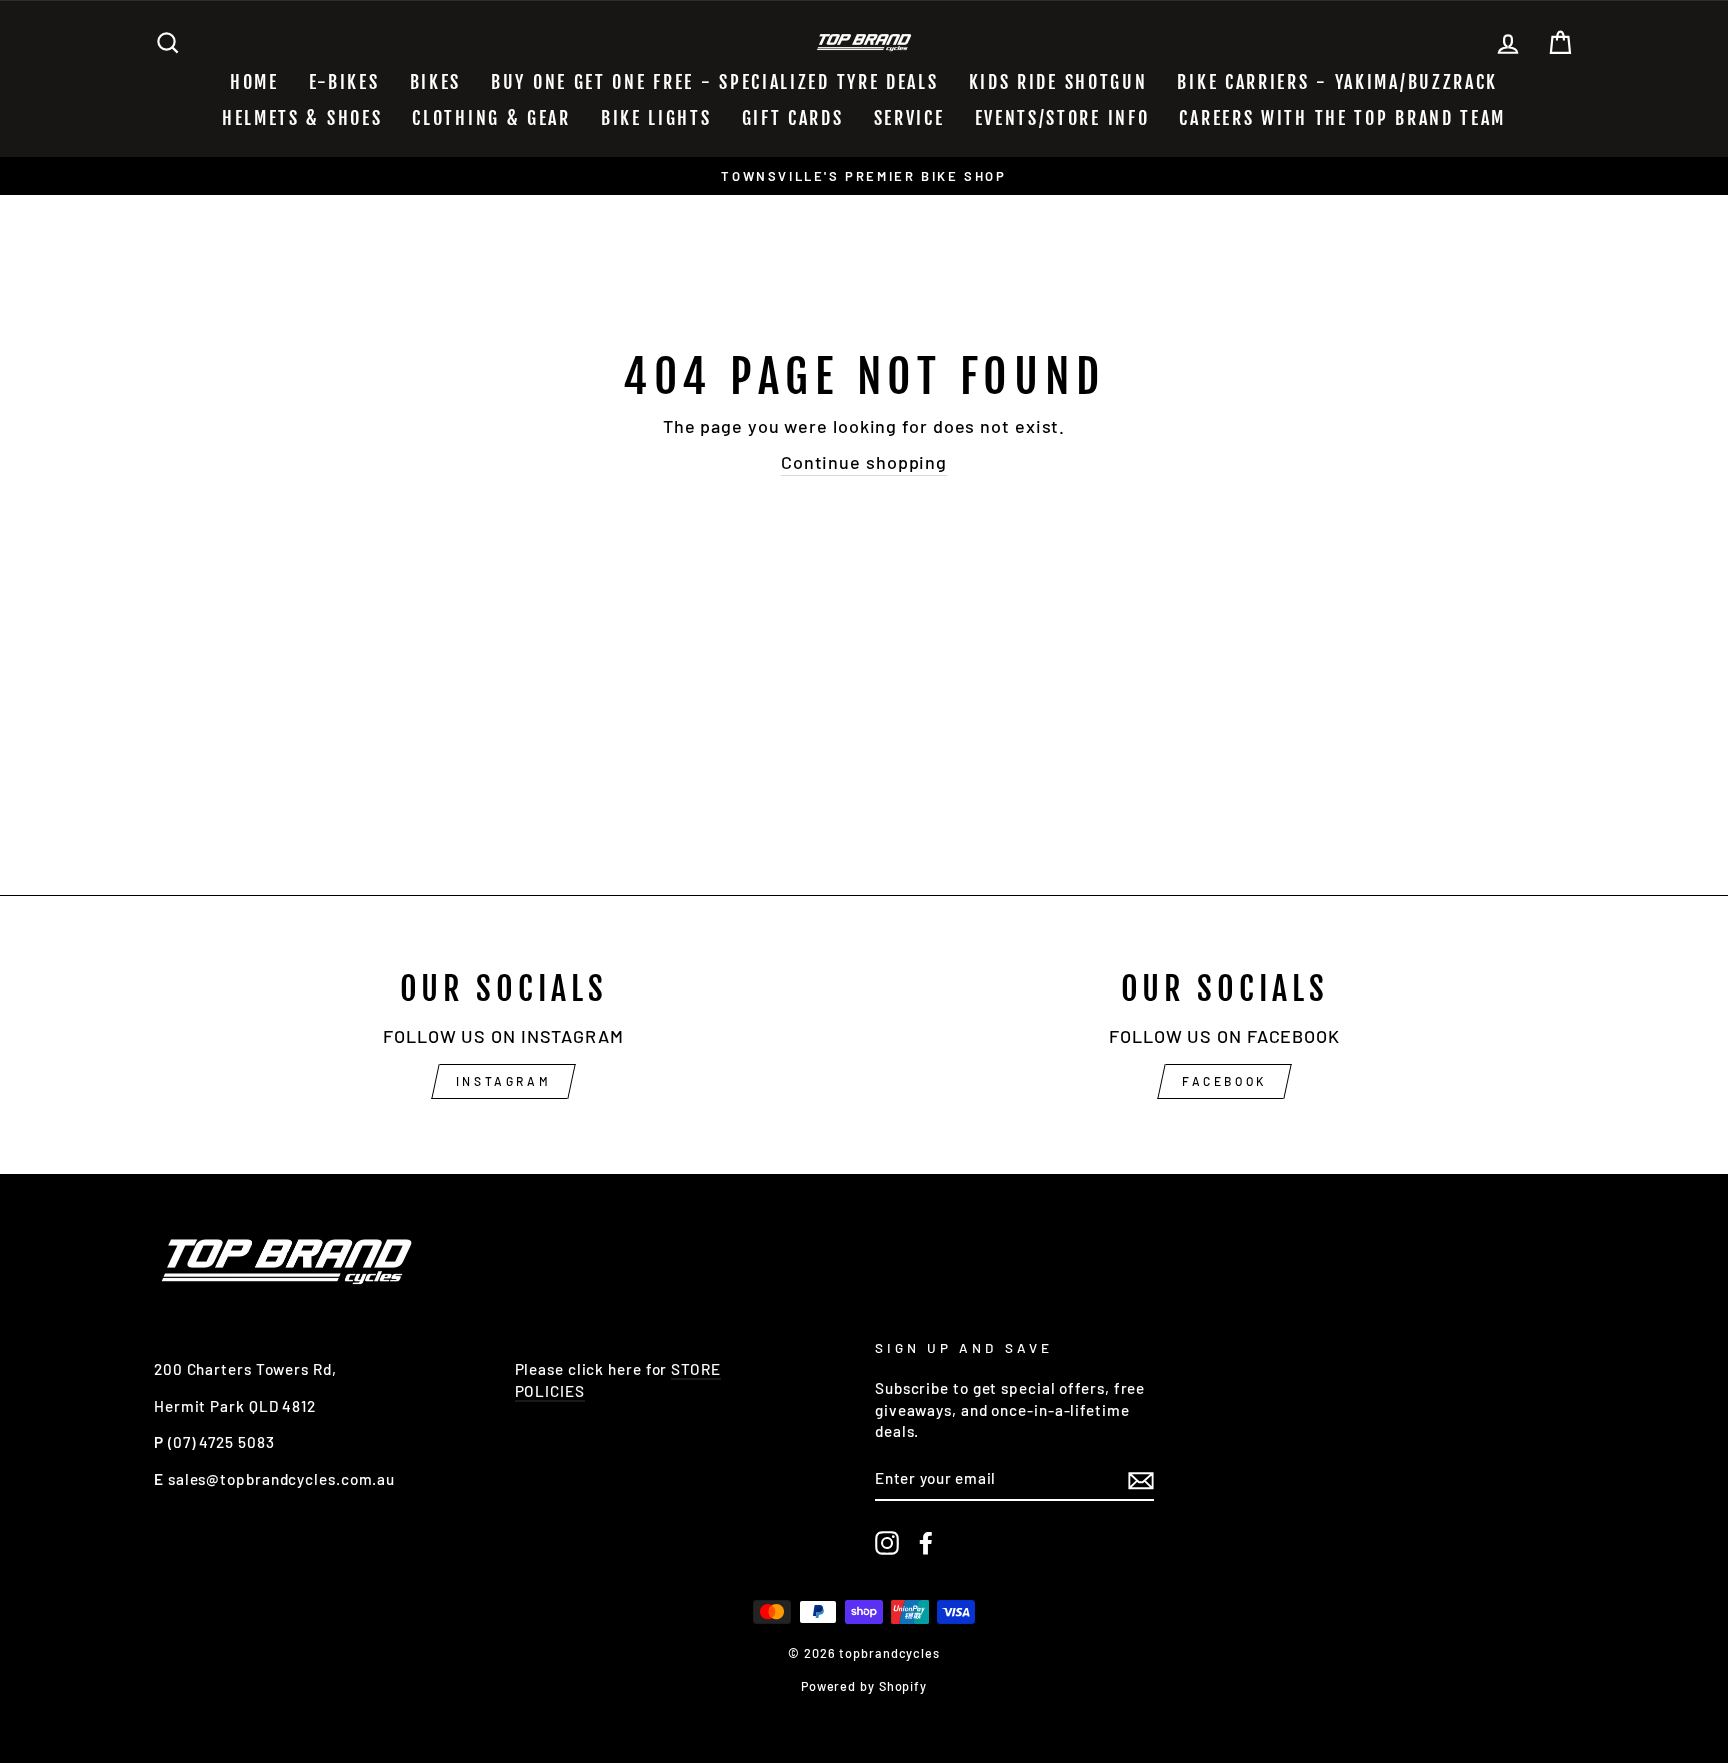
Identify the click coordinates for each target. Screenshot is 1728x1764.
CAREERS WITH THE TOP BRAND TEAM (1342, 118)
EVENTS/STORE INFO (1062, 118)
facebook (1224, 1081)
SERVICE (909, 118)
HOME (254, 82)
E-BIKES (344, 82)
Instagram (503, 1081)
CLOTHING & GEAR (491, 118)
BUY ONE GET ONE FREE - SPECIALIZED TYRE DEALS (715, 82)
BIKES (436, 82)
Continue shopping (864, 462)
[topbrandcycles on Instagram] (887, 1543)
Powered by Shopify (864, 1686)
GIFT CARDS (793, 118)
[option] (864, 176)
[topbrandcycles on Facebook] (926, 1543)
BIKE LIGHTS (656, 118)
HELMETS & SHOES (302, 118)
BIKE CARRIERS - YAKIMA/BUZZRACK (1337, 82)
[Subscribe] (1141, 1479)
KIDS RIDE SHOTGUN (1058, 82)
